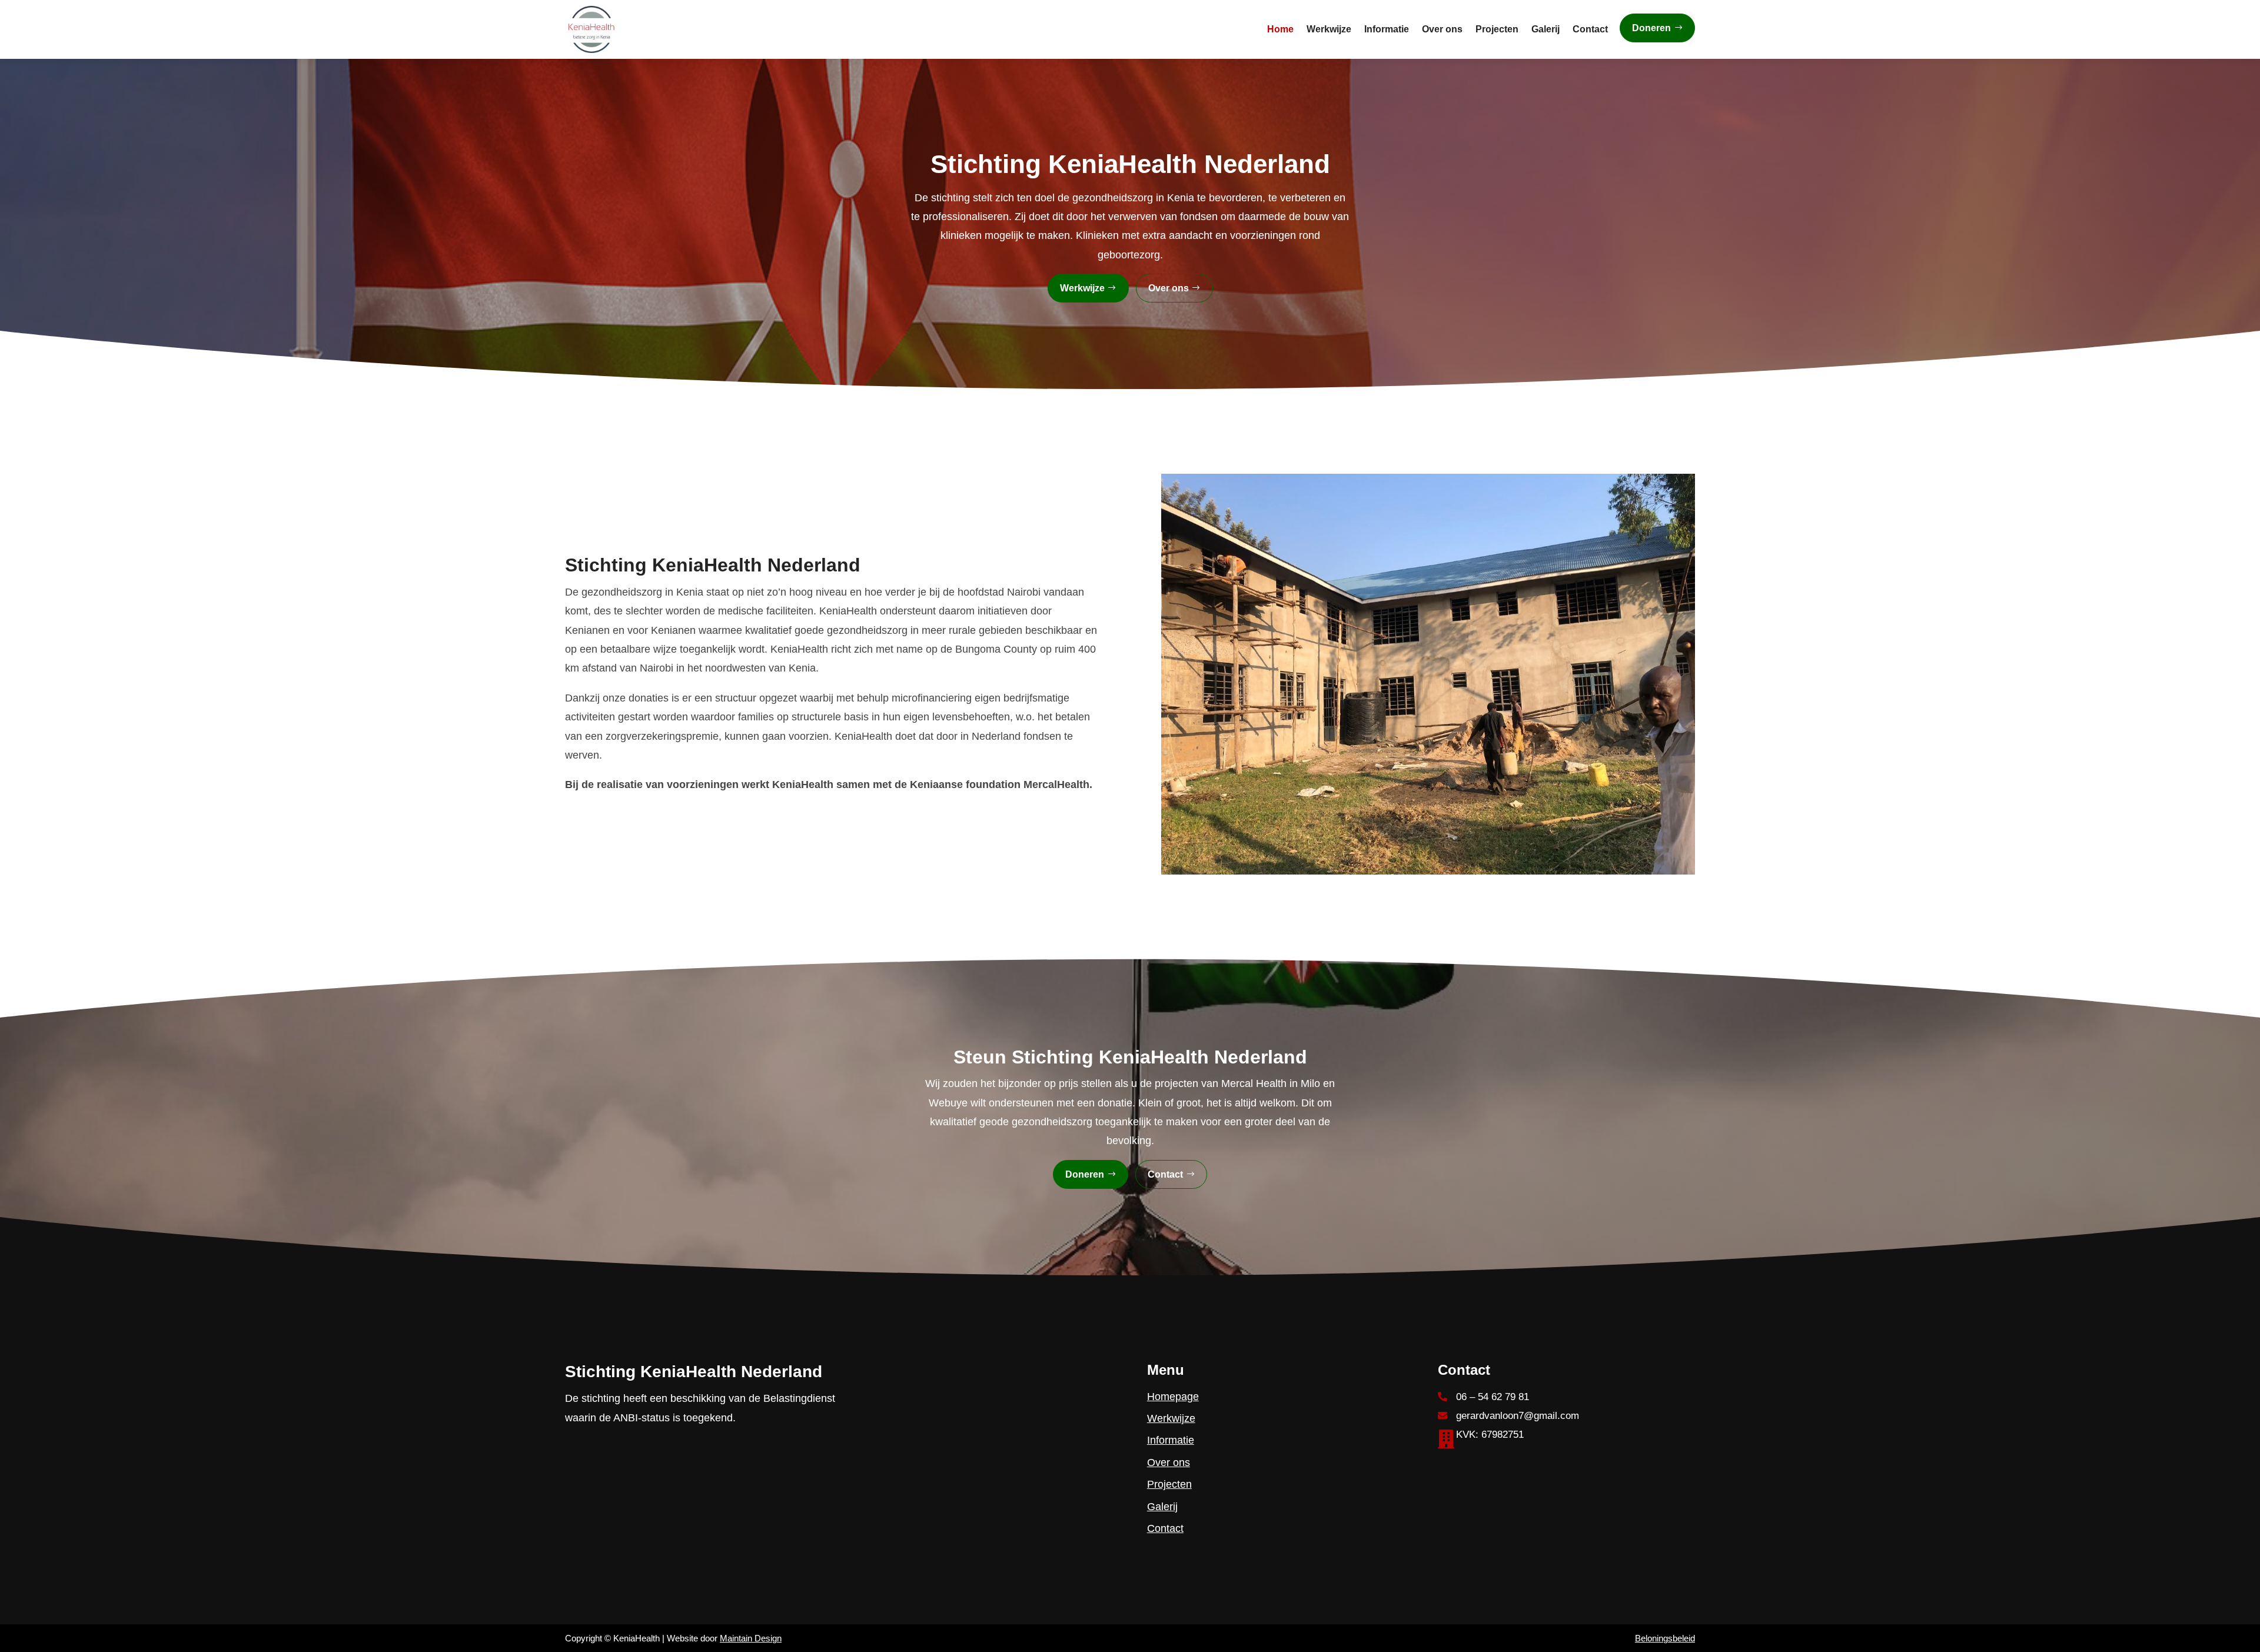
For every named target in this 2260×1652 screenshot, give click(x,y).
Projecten (1497, 29)
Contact (1590, 29)
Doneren (1651, 28)
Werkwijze (1329, 29)
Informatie (1387, 29)
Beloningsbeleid (1665, 1638)
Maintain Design (751, 1638)
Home (1280, 29)
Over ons (1442, 29)
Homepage (1173, 1397)
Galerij (1546, 29)
